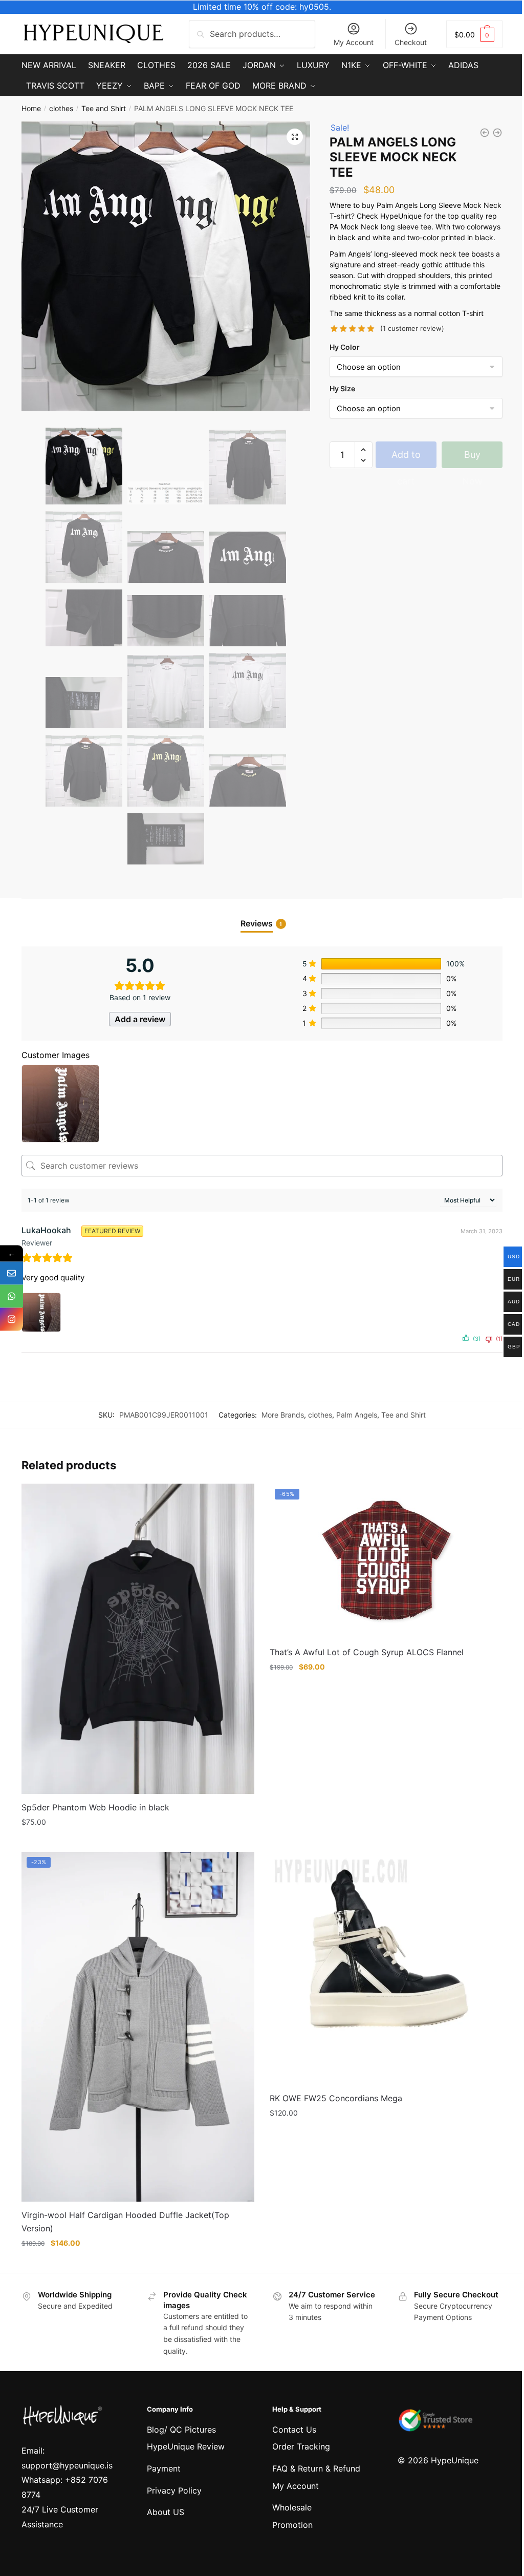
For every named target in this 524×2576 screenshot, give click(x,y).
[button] (295, 137)
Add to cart (406, 459)
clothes (61, 108)
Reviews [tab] (257, 923)
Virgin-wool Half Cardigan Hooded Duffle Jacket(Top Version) (125, 2222)
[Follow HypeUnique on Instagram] (12, 1319)
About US (166, 2512)
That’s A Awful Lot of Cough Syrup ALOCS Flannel (367, 1652)
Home (31, 108)
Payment (164, 2468)
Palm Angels (357, 1415)
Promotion (292, 2525)
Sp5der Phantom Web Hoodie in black (95, 1807)
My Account (354, 42)
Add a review (140, 1019)
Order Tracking (301, 2446)
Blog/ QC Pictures (181, 2430)
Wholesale (292, 2507)
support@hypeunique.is (67, 2465)
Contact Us (294, 2430)
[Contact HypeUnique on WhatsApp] (12, 1296)
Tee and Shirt (104, 108)
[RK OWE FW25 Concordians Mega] (386, 1968)
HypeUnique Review (186, 2446)
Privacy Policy (174, 2490)
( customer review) (412, 328)
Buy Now (472, 459)
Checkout (411, 42)
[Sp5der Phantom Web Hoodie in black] (138, 1639)
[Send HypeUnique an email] (12, 1273)
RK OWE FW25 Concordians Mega (336, 2098)
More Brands (283, 1415)
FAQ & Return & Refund (316, 2468)
